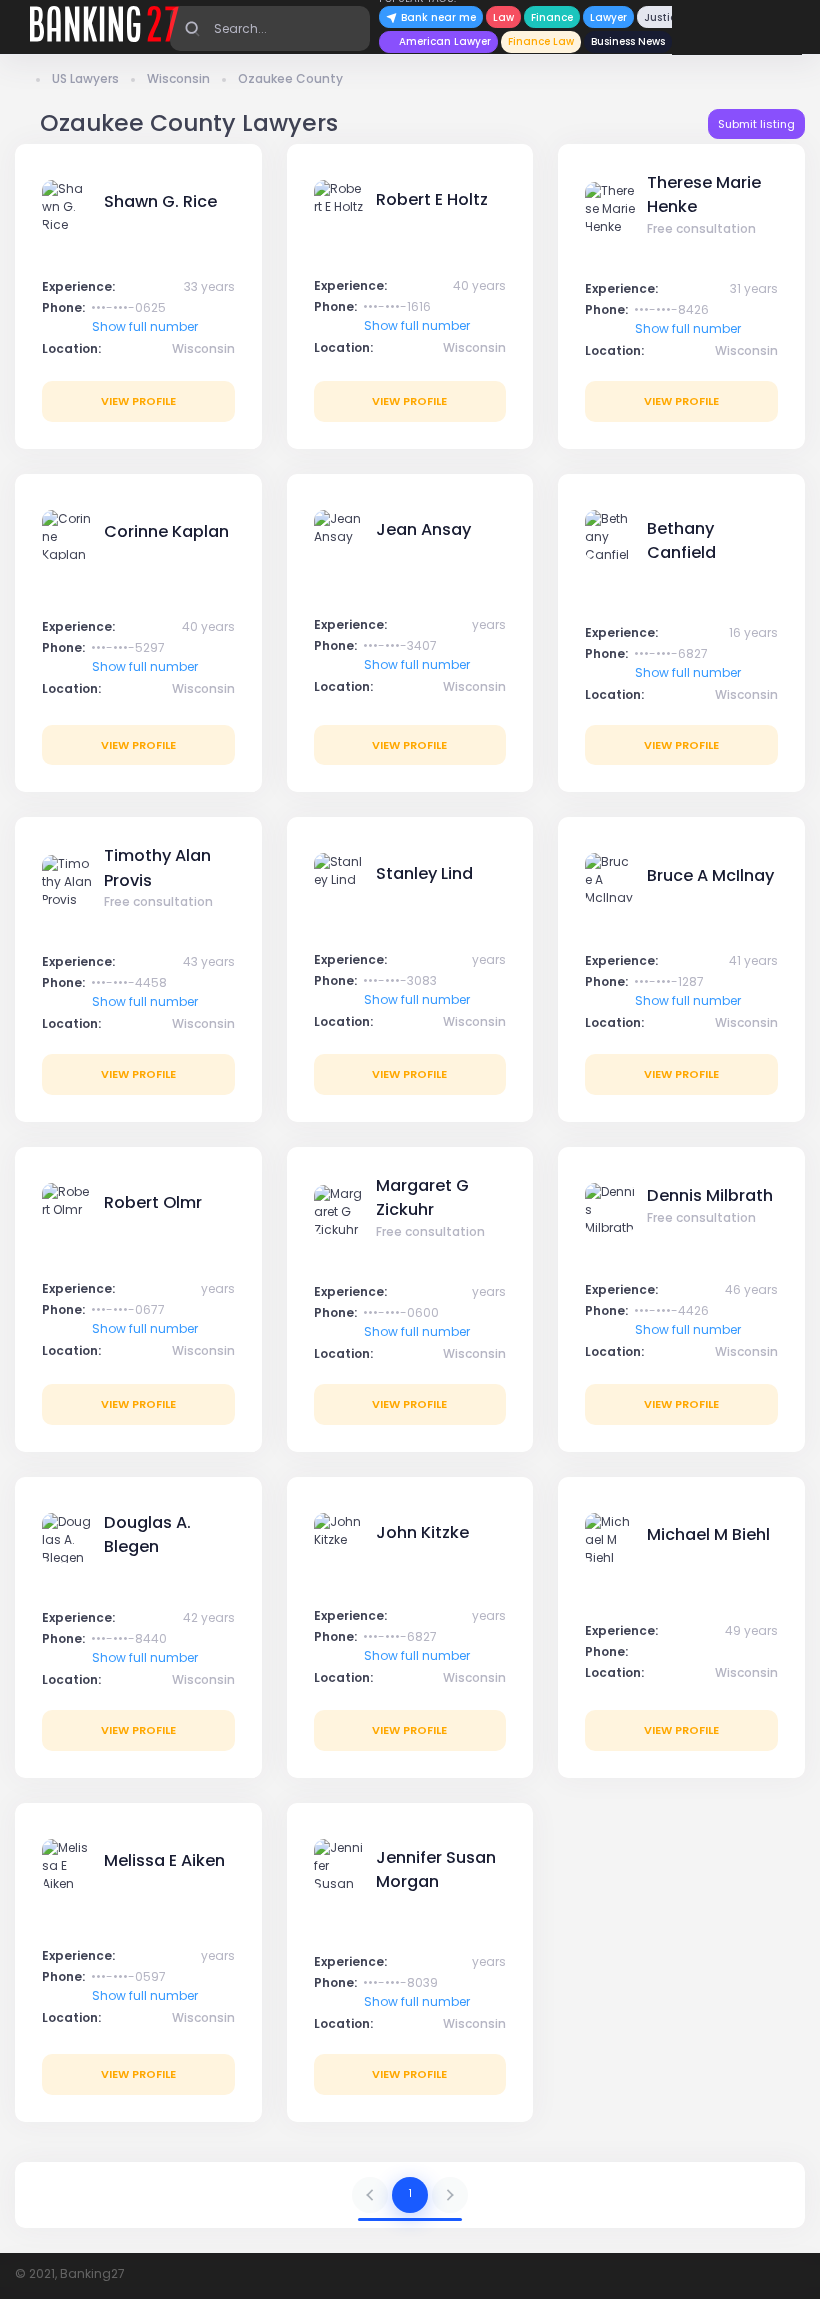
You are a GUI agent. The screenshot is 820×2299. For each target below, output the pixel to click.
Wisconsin (178, 78)
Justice (663, 17)
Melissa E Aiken (164, 1860)
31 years (754, 288)
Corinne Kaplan (166, 531)
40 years (479, 285)
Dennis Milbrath (710, 1195)
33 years (209, 286)
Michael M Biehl (708, 1534)
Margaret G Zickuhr (422, 1197)
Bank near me (437, 17)
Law (503, 17)
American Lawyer (445, 41)
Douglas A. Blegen (147, 1534)
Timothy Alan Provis (157, 867)
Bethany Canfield (681, 540)
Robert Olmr (153, 1202)
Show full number (145, 326)
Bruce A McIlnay (710, 875)
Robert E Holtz (432, 199)
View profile (138, 401)
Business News (628, 41)
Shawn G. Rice (160, 201)
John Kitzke (422, 1532)
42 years (209, 1617)
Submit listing (756, 124)
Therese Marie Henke (704, 194)
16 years (753, 632)
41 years (753, 960)
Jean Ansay (423, 529)
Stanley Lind (424, 873)
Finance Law (541, 41)
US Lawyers (85, 78)
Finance (552, 17)
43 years (209, 961)
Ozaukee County (290, 78)
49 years (751, 1630)
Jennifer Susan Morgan (436, 1869)
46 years (751, 1289)
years (489, 624)
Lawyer (608, 17)
